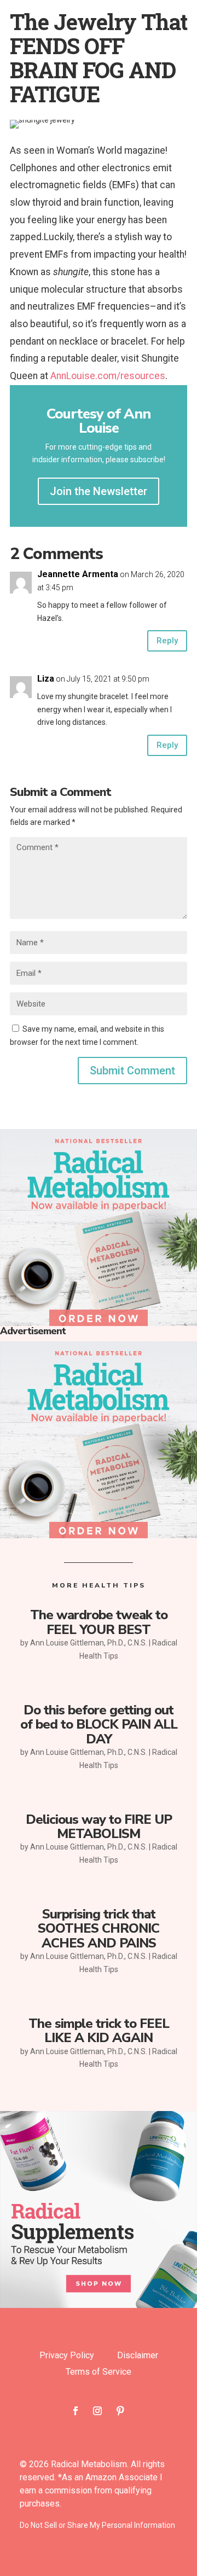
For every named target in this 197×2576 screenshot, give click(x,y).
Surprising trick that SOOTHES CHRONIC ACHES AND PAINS (99, 1929)
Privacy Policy (67, 2356)
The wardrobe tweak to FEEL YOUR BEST (99, 1622)
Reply (167, 641)
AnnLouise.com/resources (108, 376)
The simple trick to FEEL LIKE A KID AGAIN (99, 2031)
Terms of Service (99, 2373)
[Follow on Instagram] (97, 2411)
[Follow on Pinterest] (120, 2411)
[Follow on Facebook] (76, 2411)
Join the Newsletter (99, 491)
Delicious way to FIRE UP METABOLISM (99, 1827)
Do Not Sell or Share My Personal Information (97, 2525)
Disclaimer (138, 2356)
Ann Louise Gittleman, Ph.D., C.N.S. (89, 1643)
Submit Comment (132, 1071)
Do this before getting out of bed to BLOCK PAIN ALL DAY (99, 1725)
